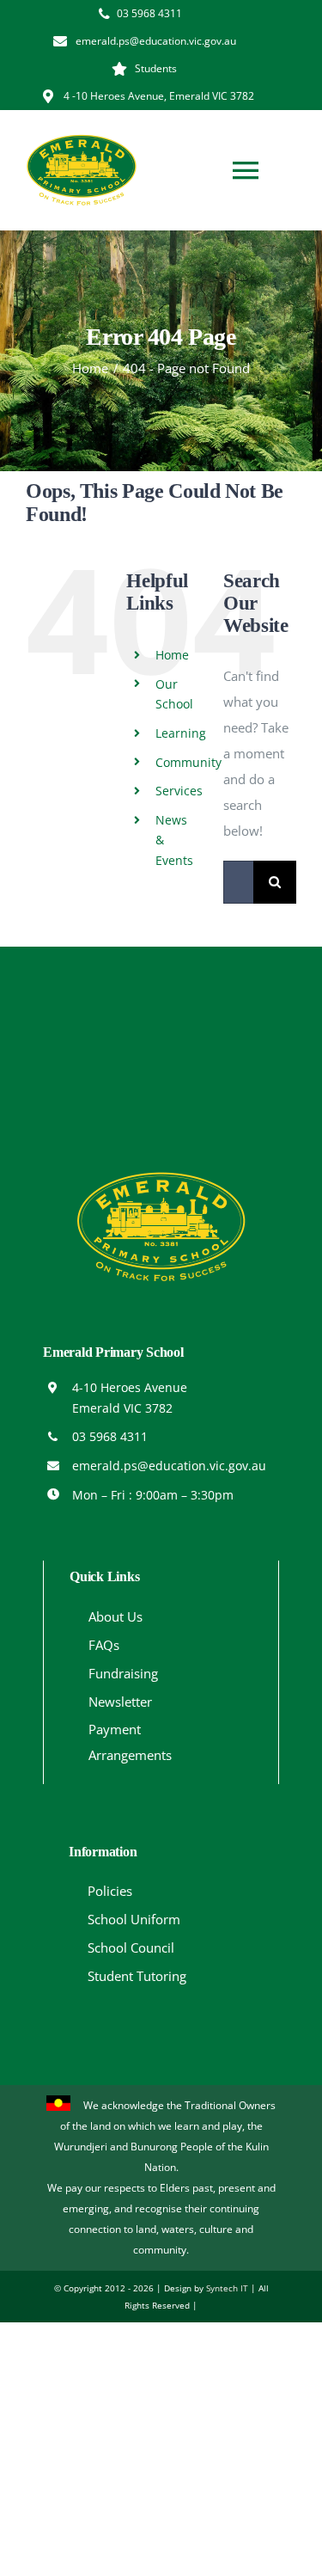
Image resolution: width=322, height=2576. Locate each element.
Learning (181, 733)
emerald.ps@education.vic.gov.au (169, 1466)
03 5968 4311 (110, 1436)
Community (188, 762)
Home (172, 655)
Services (179, 791)
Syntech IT (227, 2288)
